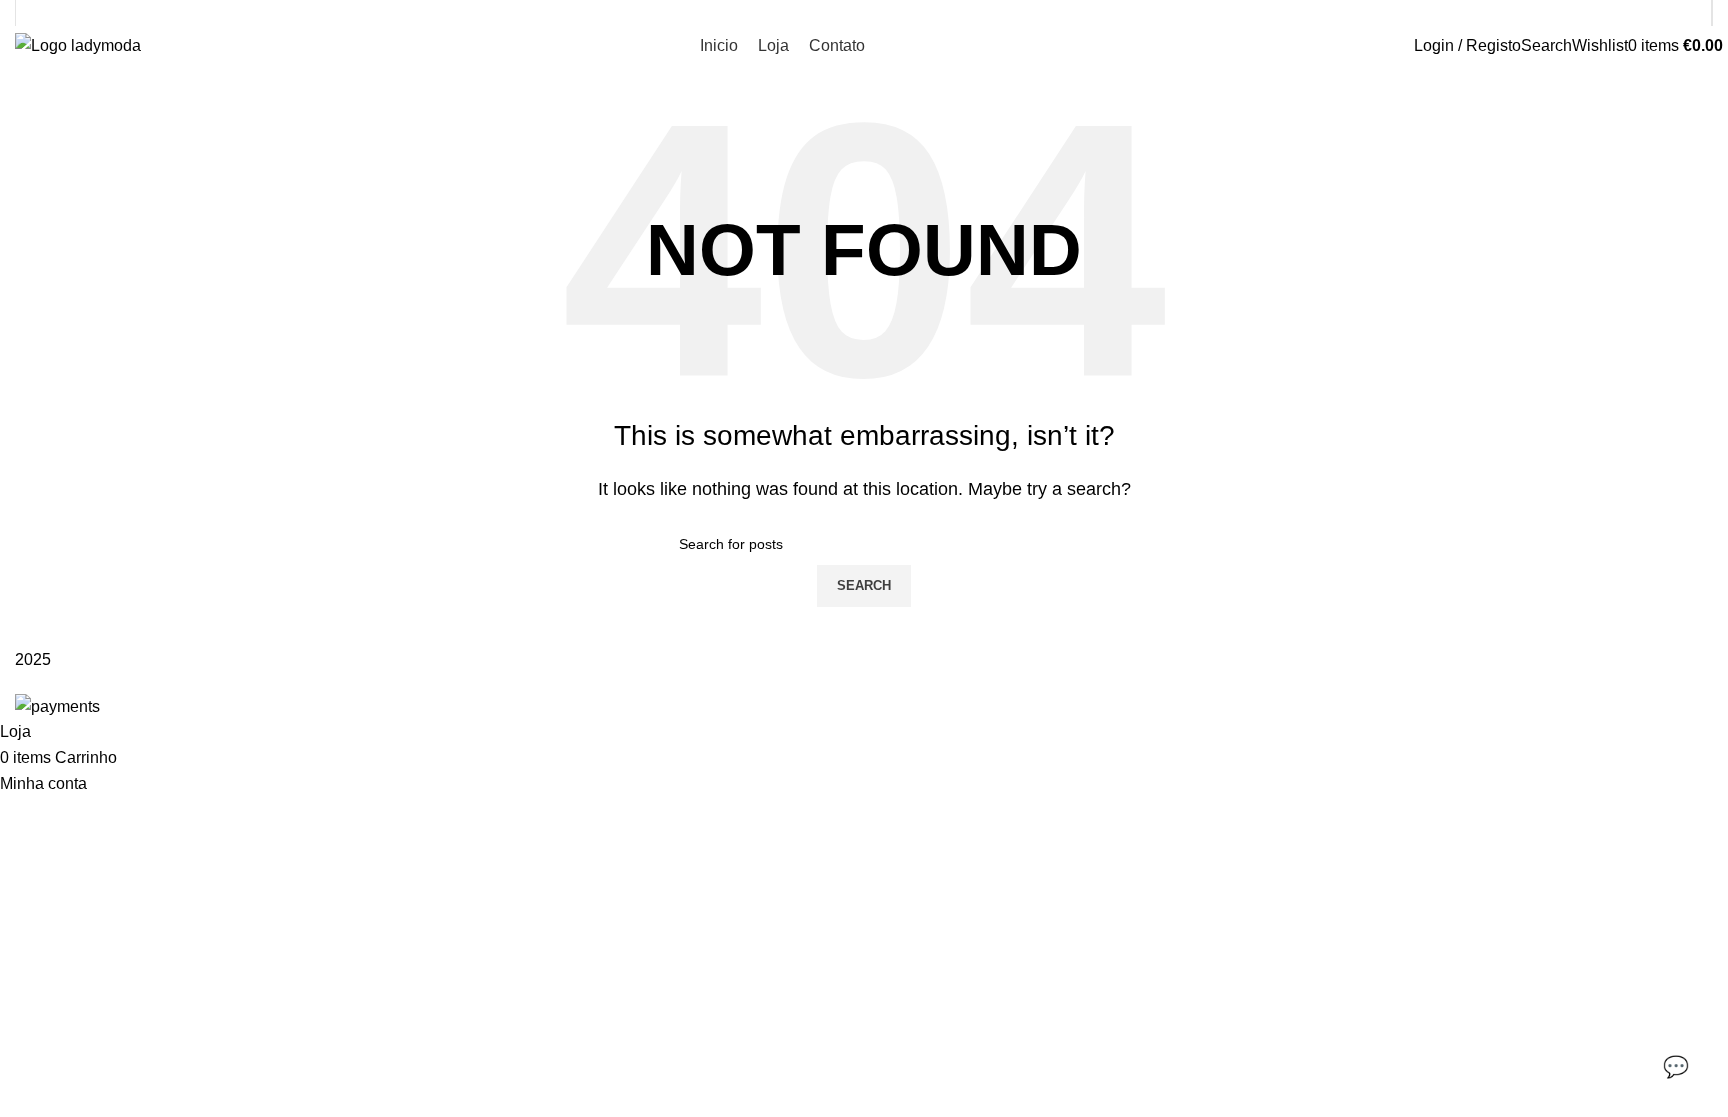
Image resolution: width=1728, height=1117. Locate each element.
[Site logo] (78, 44)
